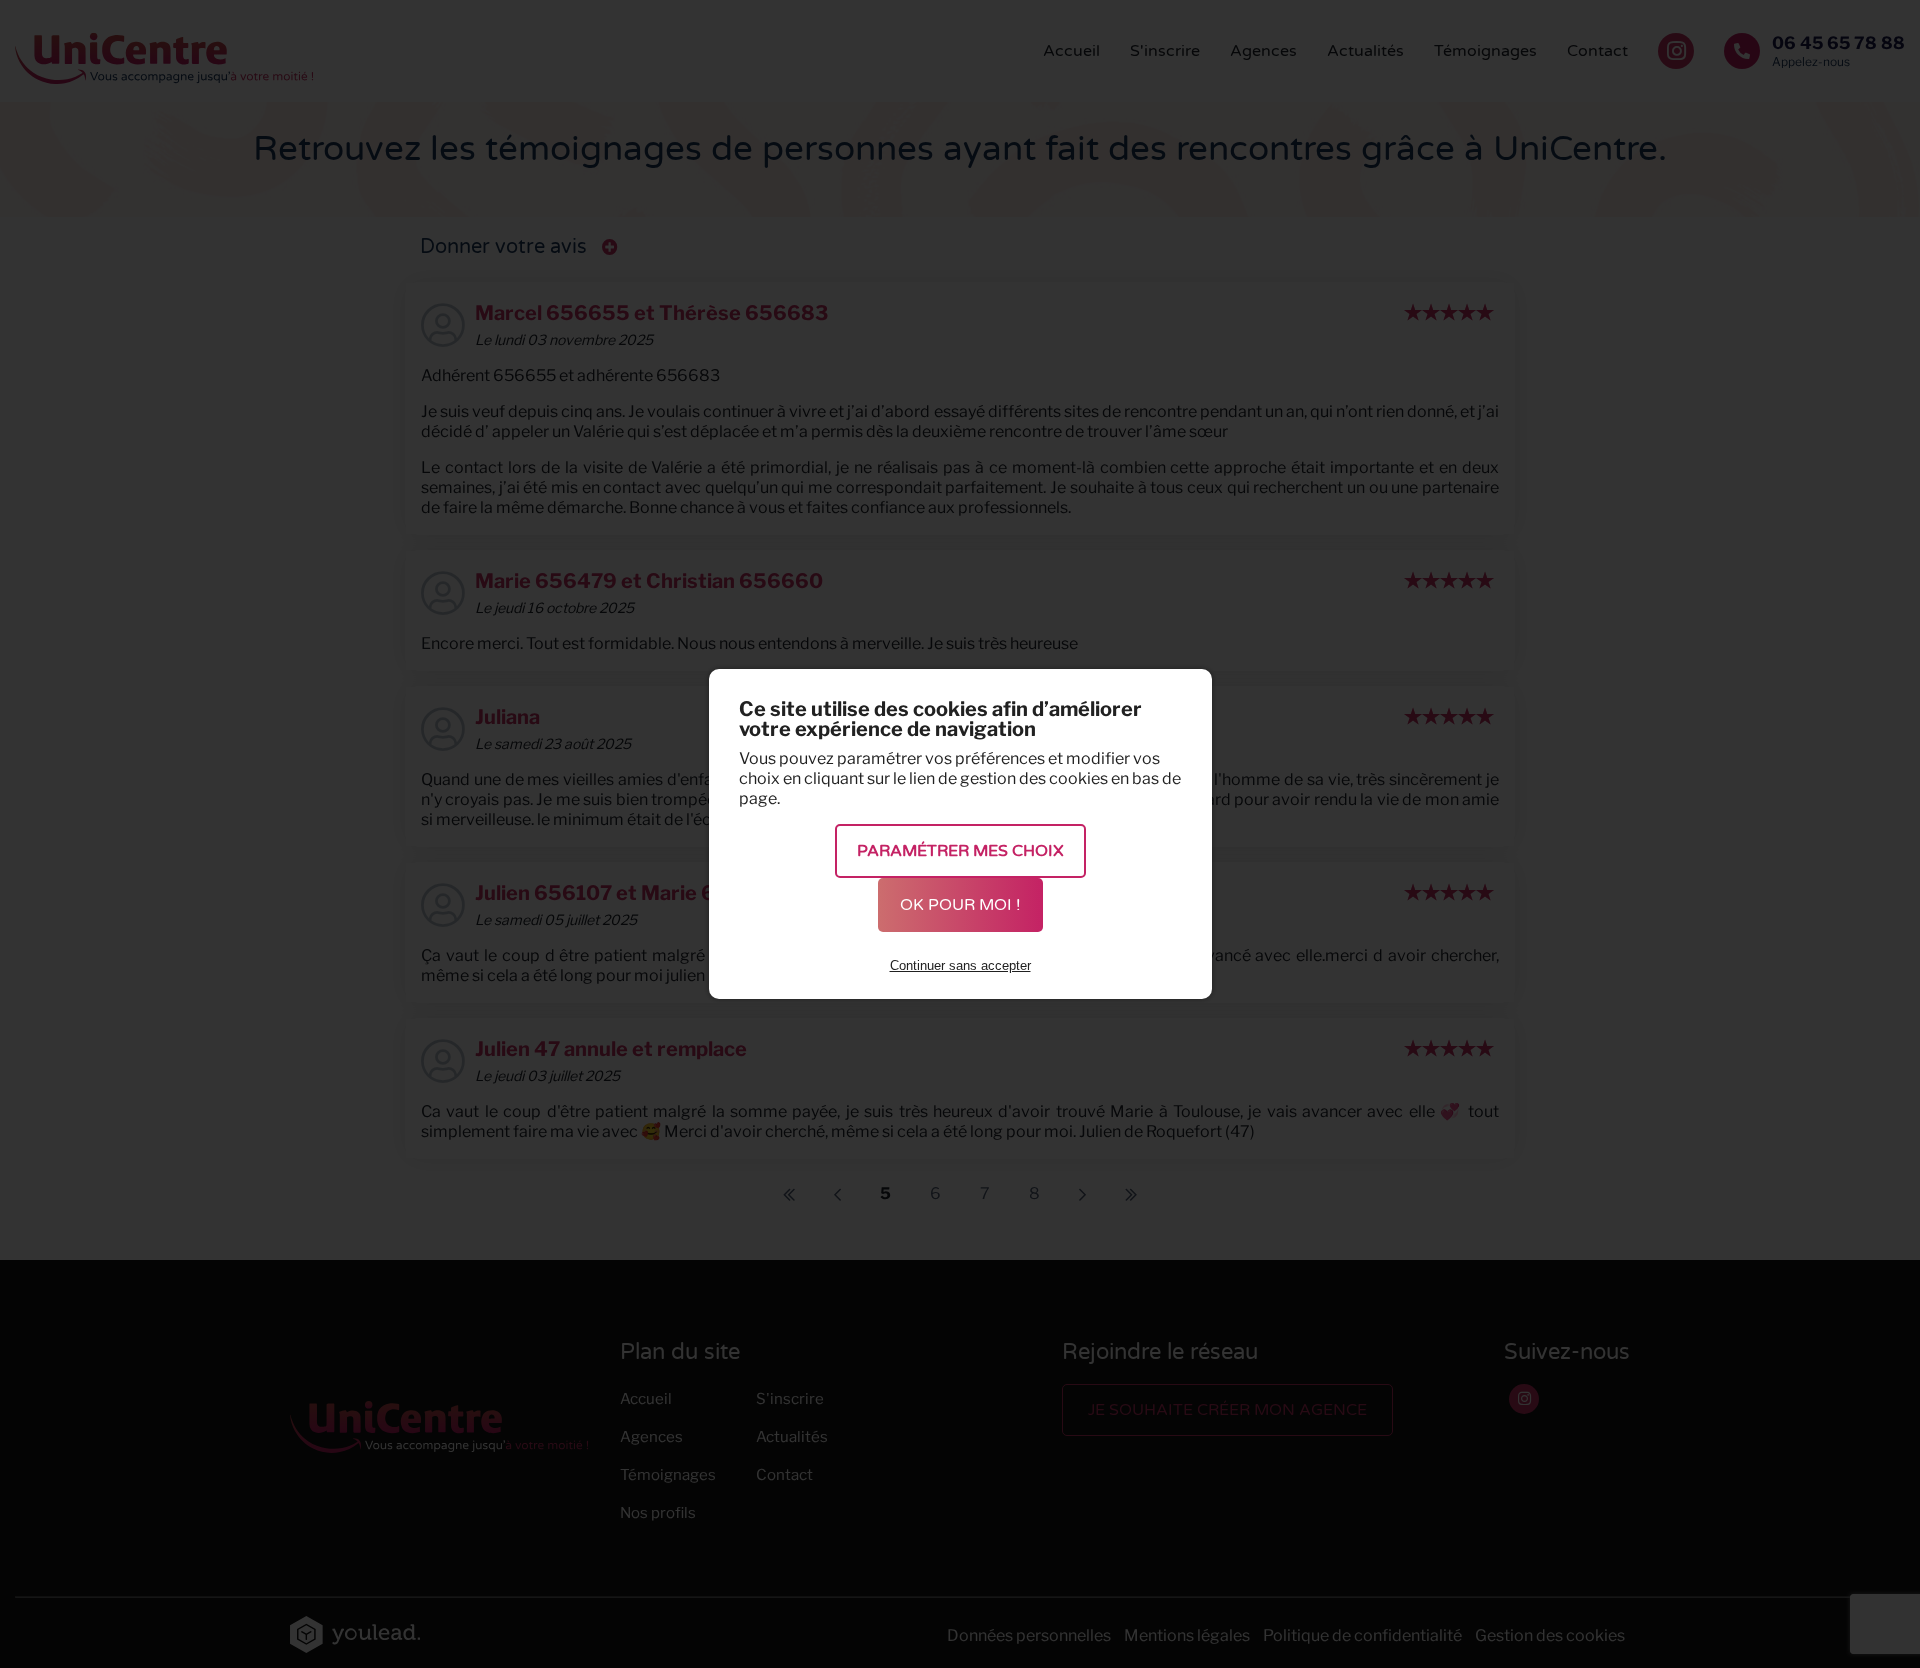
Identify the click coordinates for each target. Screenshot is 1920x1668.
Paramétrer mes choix (960, 851)
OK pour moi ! (960, 905)
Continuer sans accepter (960, 965)
